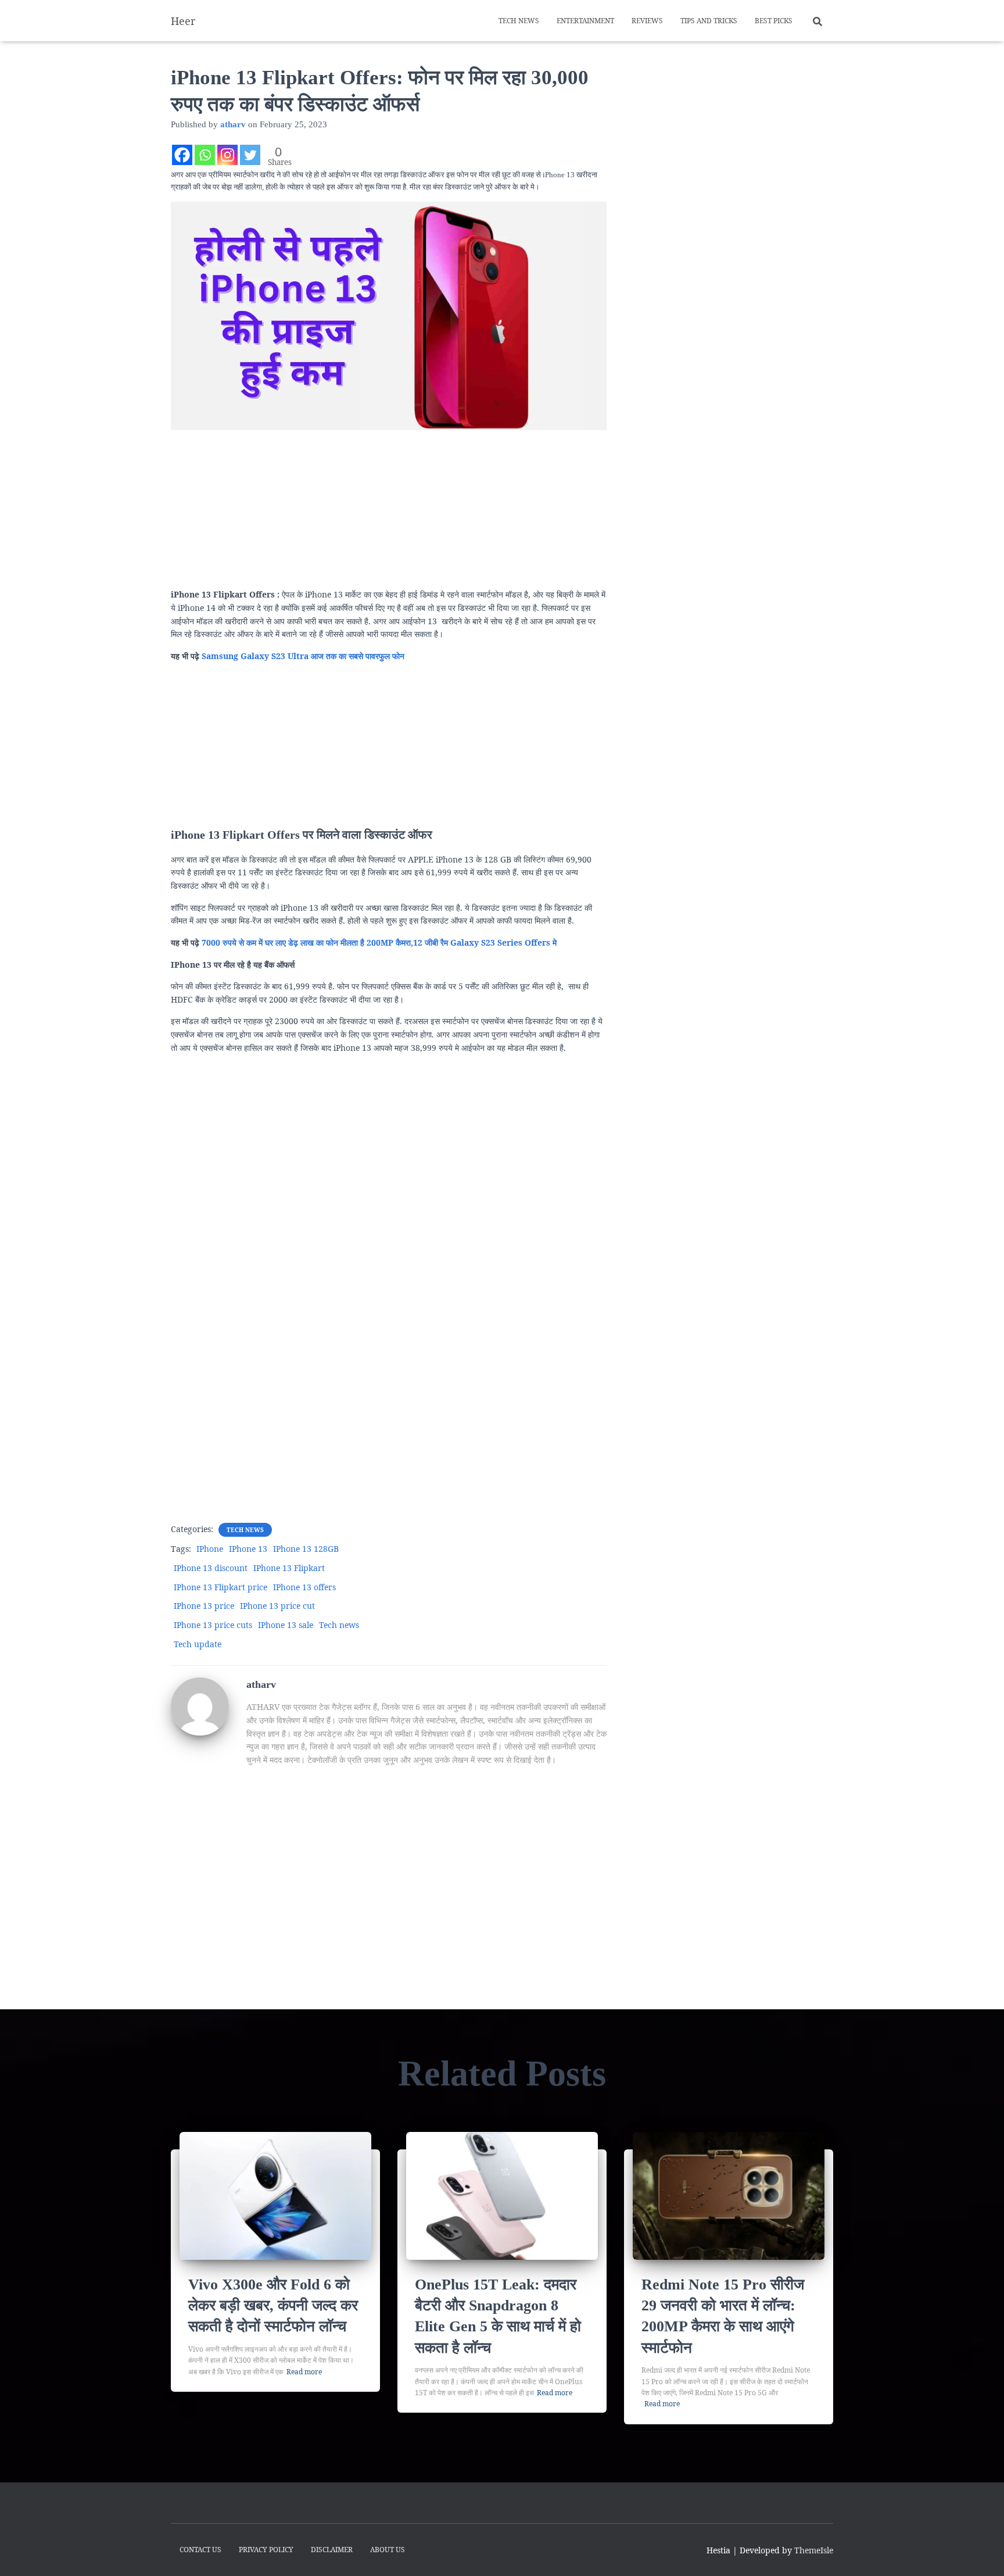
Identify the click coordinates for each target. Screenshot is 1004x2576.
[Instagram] (227, 155)
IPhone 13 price (204, 1606)
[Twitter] (250, 155)
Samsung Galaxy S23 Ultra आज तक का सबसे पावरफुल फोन (303, 656)
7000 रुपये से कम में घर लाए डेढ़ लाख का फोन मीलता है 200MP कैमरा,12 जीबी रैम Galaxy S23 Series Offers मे (379, 942)
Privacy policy (266, 2550)
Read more (304, 2372)
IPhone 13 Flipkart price (220, 1587)
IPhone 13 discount (211, 1568)
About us (388, 2550)
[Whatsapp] (205, 155)
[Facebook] (182, 155)
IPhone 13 (248, 1549)
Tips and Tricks (709, 21)
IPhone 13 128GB (306, 1549)
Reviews (647, 21)
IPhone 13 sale (286, 1625)
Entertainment (585, 21)
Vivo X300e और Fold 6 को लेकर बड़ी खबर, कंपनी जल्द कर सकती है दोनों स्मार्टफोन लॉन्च (273, 2306)
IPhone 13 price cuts (213, 1625)
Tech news (519, 21)
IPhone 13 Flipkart (289, 1568)
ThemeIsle (814, 2550)
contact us (200, 2550)
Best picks (774, 21)
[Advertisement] (389, 507)
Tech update (198, 1644)
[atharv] (200, 1706)
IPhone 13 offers (304, 1587)
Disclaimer (332, 2550)
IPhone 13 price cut (277, 1606)
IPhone (210, 1549)
